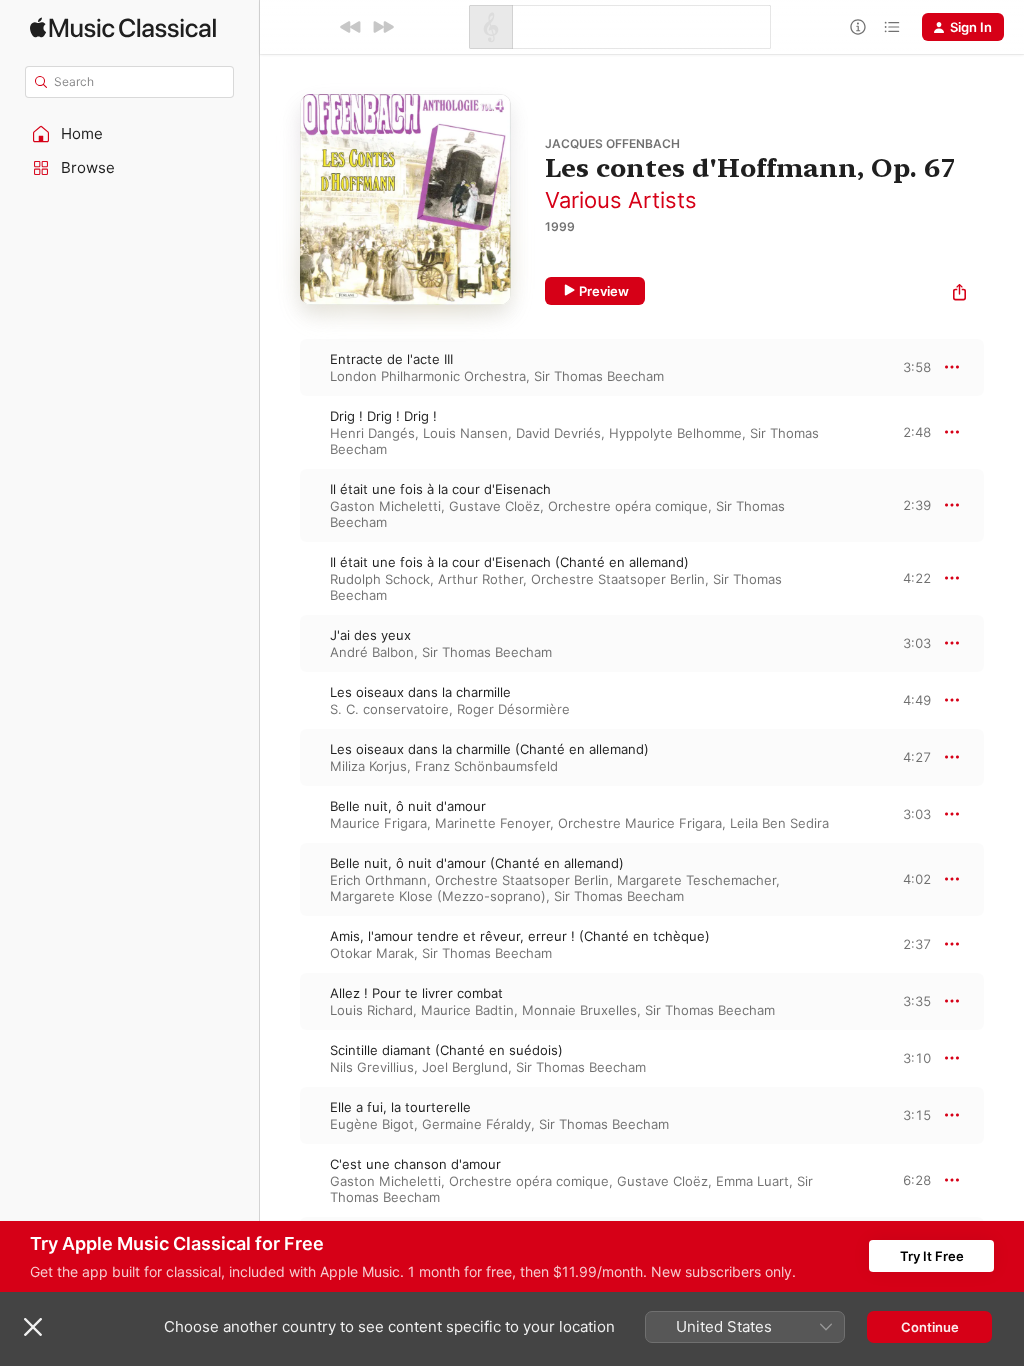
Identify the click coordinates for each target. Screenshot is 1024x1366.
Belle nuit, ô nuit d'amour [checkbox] (408, 806)
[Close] (33, 1327)
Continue (930, 1327)
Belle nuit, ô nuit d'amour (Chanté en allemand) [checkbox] (477, 863)
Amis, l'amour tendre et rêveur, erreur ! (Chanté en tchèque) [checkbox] (520, 936)
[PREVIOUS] (351, 27)
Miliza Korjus (368, 766)
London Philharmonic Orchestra (428, 376)
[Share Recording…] (959, 294)
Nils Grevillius (372, 1067)
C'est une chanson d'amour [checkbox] (415, 1164)
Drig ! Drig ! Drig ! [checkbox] (383, 416)
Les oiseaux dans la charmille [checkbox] (420, 692)
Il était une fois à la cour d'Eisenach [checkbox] (440, 489)
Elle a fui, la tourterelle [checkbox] (400, 1107)
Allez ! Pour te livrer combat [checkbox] (416, 993)
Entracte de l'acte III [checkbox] (391, 359)
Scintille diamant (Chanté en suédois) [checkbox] (446, 1050)
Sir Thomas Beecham (599, 376)
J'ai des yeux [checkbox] (370, 635)
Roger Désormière (513, 709)
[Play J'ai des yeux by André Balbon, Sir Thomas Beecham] (280, 643)
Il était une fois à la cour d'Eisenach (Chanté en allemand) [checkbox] (509, 562)
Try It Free (932, 1256)
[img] (123, 27)
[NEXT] (383, 27)
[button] (130, 134)
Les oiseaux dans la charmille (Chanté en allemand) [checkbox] (489, 749)
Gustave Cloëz (494, 506)
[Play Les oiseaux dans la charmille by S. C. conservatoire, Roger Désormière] (280, 700)
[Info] (858, 27)
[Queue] (892, 27)
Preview (604, 291)
